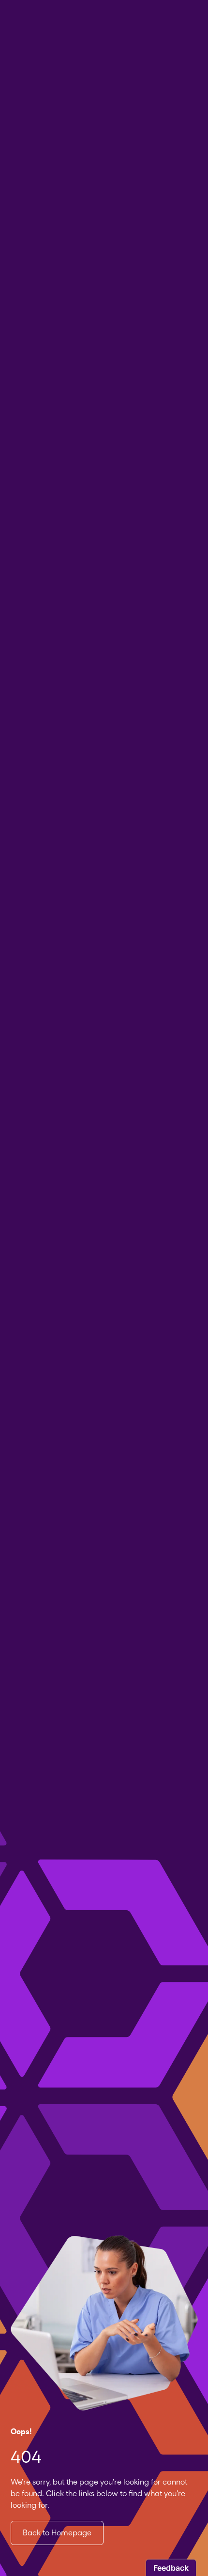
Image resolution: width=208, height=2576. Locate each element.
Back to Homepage (57, 2533)
